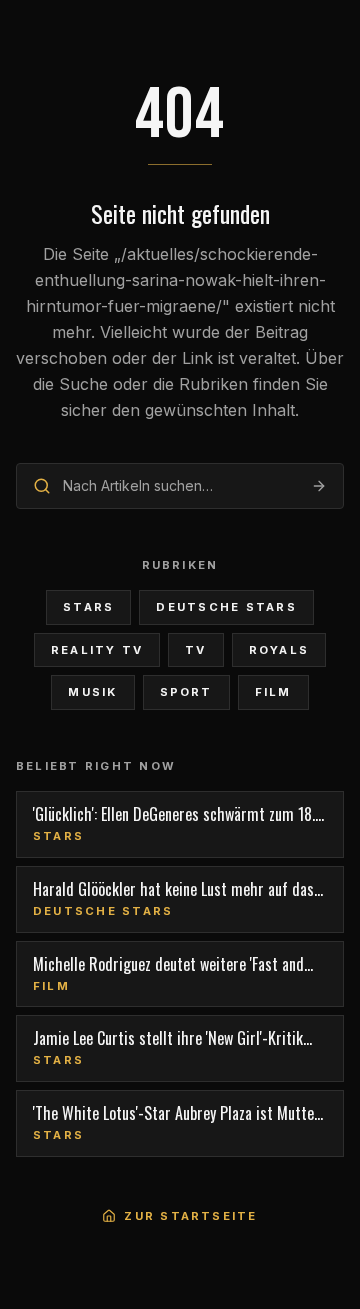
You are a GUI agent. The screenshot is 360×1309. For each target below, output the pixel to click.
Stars (88, 607)
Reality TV (97, 650)
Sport (186, 692)
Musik (92, 692)
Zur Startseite (190, 1216)
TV (195, 650)
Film (273, 692)
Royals (279, 650)
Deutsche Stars (226, 607)
